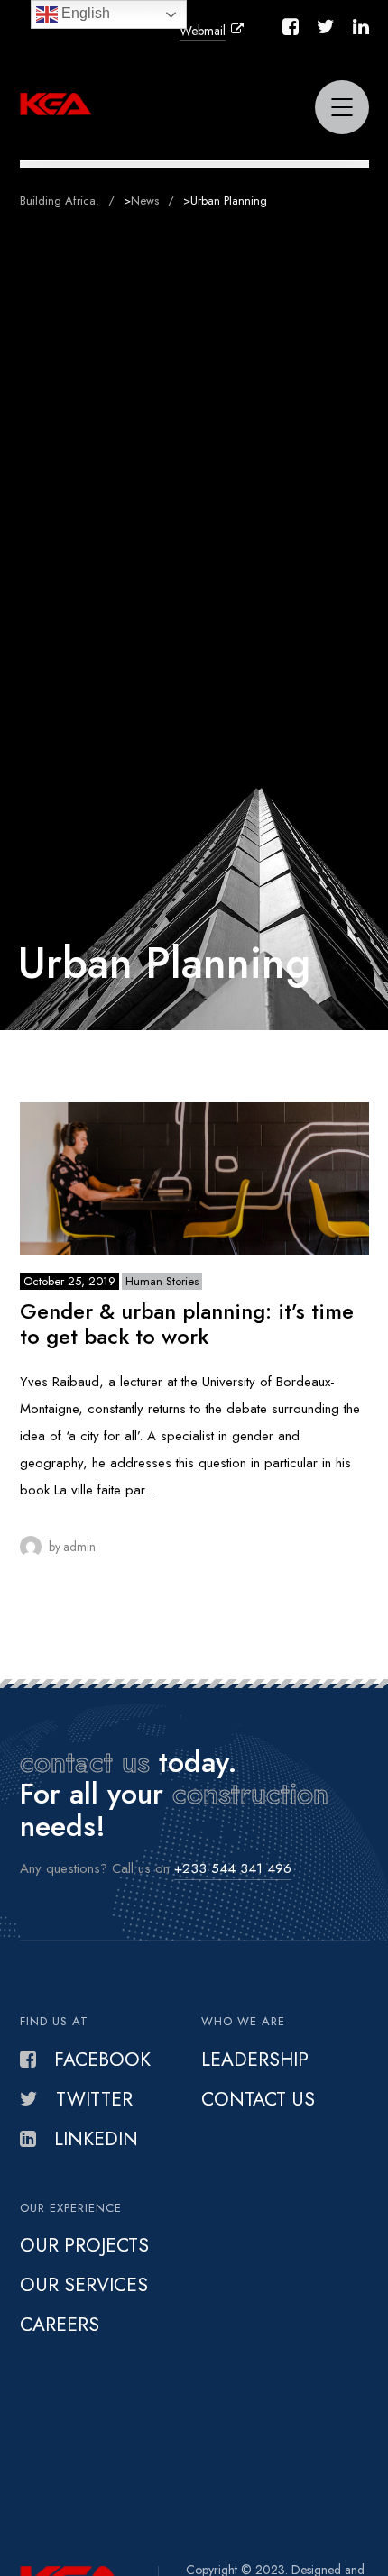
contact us (85, 1762)
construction (250, 1794)
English (84, 13)
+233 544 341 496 (233, 1868)
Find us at (54, 2021)
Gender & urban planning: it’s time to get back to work (187, 1324)
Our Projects (84, 2245)
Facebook (102, 2060)
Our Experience (71, 2208)
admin (79, 1547)
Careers (60, 2325)
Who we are (243, 2021)
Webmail (203, 31)
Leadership (255, 2060)
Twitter (94, 2099)
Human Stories (162, 1281)
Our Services (84, 2285)
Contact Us (258, 2099)
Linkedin (96, 2139)
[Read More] (194, 1178)
